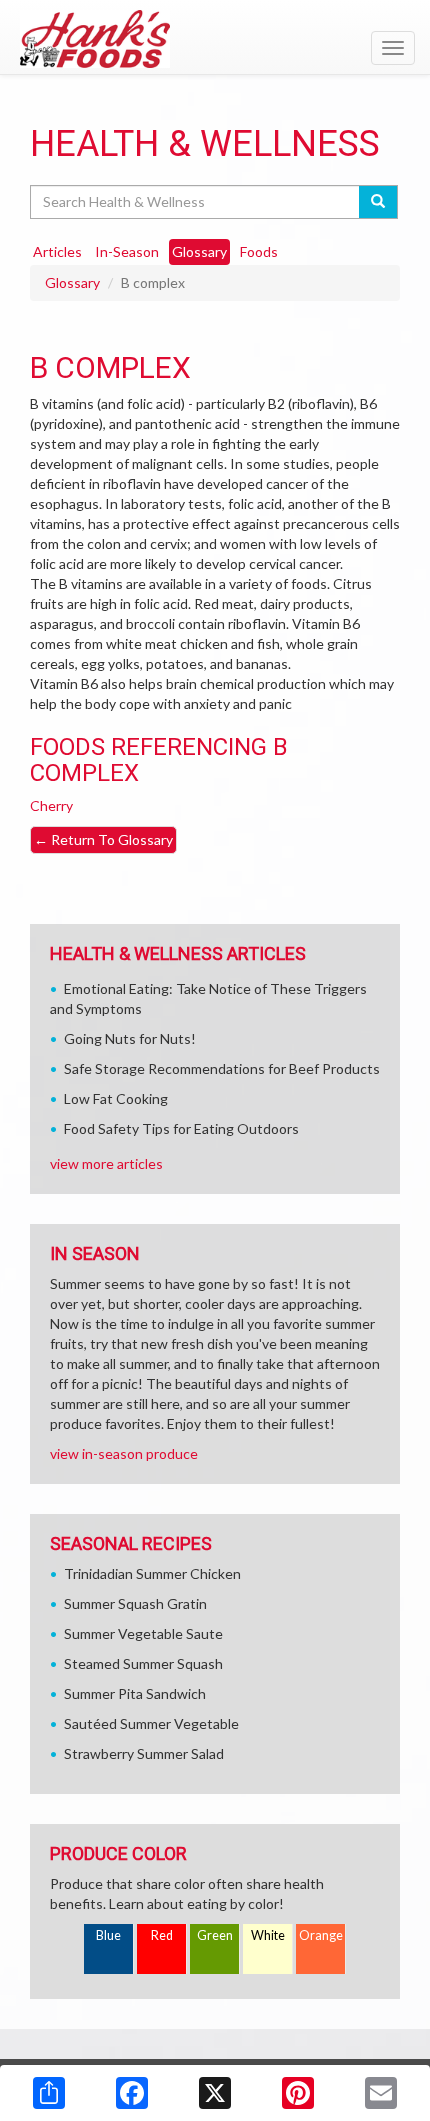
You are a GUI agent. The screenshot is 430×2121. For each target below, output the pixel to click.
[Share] (49, 2093)
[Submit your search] (378, 202)
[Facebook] (132, 2093)
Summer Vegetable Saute (143, 1633)
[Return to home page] (215, 39)
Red (162, 1935)
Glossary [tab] (199, 251)
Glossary (72, 282)
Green (215, 1935)
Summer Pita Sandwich (135, 1693)
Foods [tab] (259, 251)
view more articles (106, 1163)
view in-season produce (124, 1453)
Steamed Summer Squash (143, 1663)
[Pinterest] (298, 2093)
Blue (108, 1935)
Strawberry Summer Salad (144, 1753)
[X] (215, 2093)
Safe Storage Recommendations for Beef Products (222, 1068)
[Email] (381, 2093)
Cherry (51, 805)
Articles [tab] (57, 251)
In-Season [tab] (127, 251)
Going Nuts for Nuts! (130, 1038)
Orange (321, 1935)
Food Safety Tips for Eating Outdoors (181, 1128)
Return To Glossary (103, 839)
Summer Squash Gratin (135, 1603)
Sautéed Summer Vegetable (151, 1723)
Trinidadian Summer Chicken (152, 1573)
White (268, 1935)
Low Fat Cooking (116, 1098)
